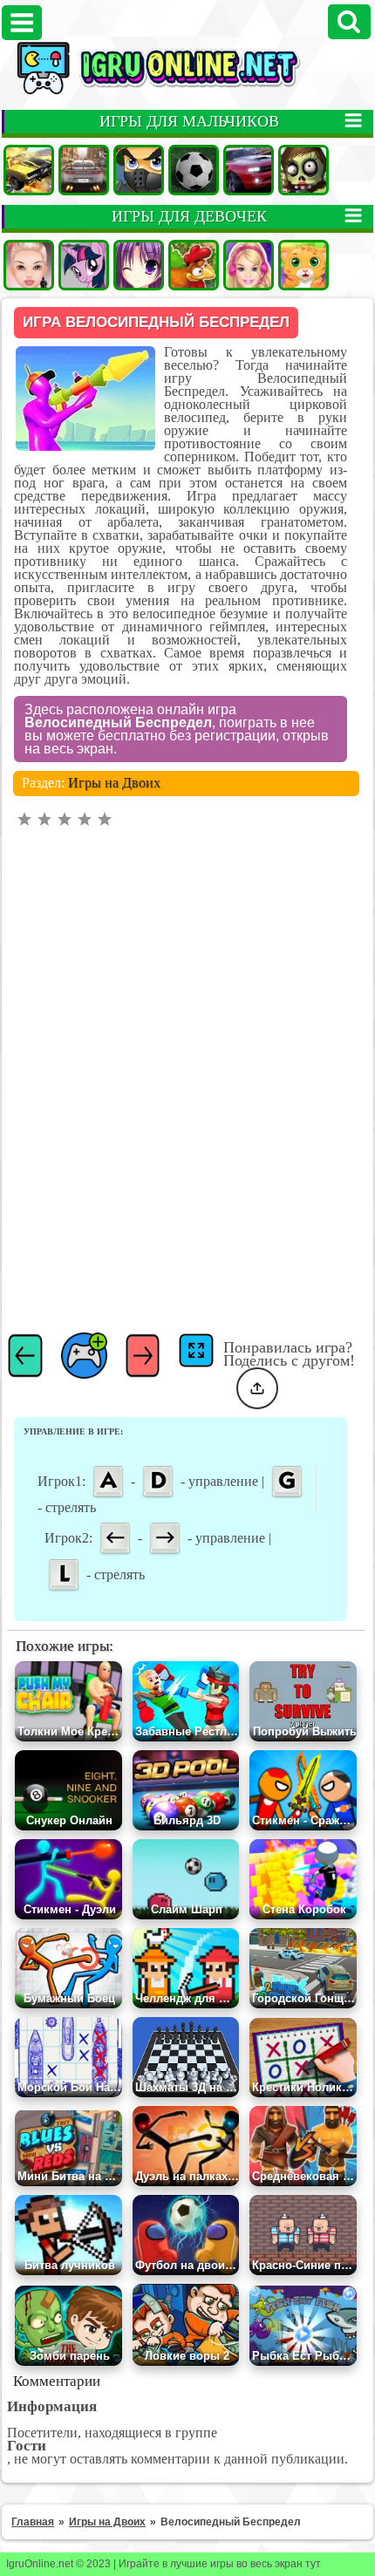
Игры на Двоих (114, 783)
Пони (84, 265)
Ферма (194, 265)
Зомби (303, 170)
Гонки (84, 170)
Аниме (139, 265)
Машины (29, 170)
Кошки (303, 265)
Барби (249, 265)
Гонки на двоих (249, 170)
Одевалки (29, 265)
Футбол (194, 170)
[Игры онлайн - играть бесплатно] (187, 91)
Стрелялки (139, 170)
